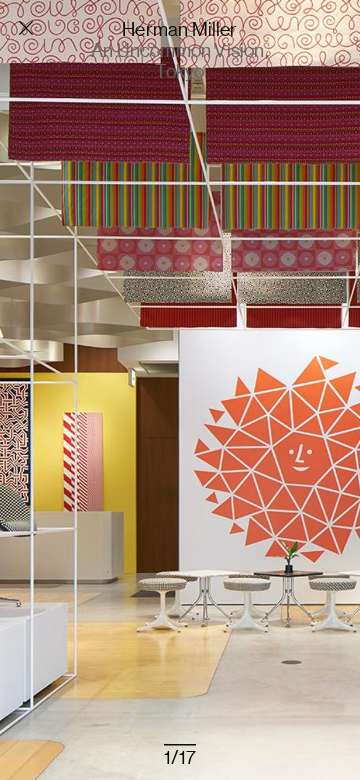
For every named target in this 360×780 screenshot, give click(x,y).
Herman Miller (179, 28)
